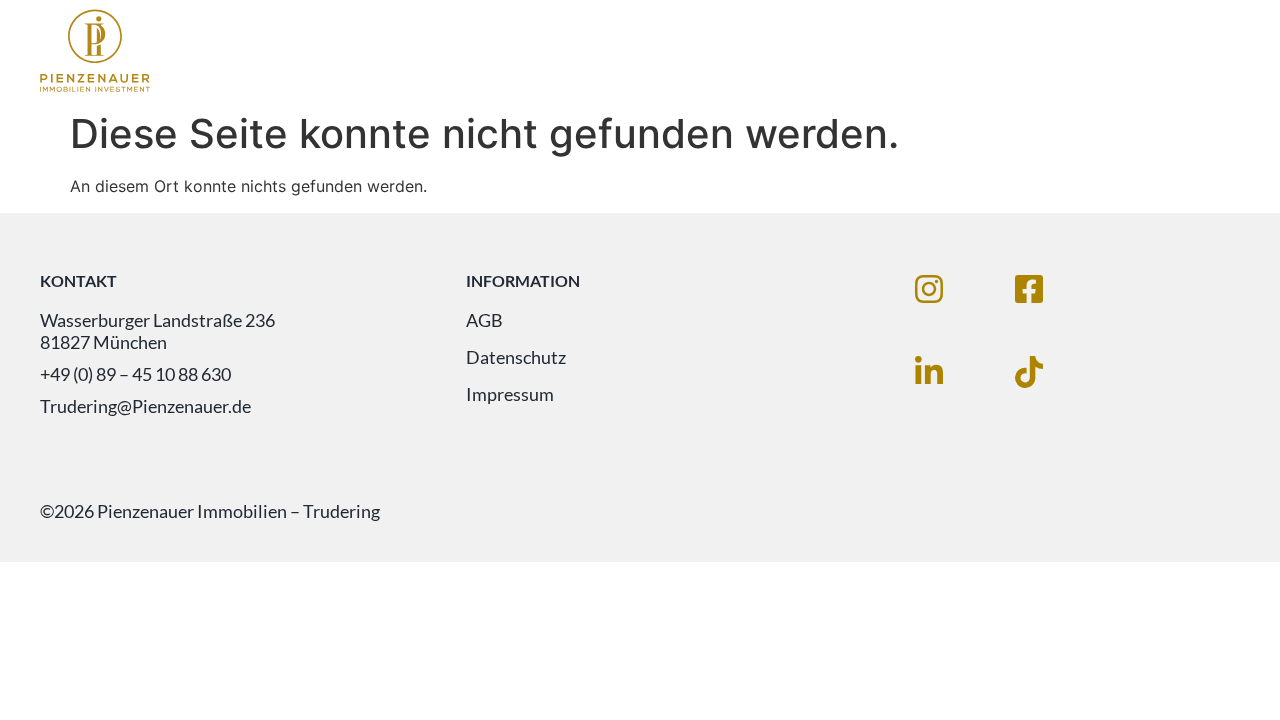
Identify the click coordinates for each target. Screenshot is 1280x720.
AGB (484, 320)
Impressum (510, 394)
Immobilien (806, 49)
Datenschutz (516, 357)
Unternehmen (1121, 49)
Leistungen (959, 49)
